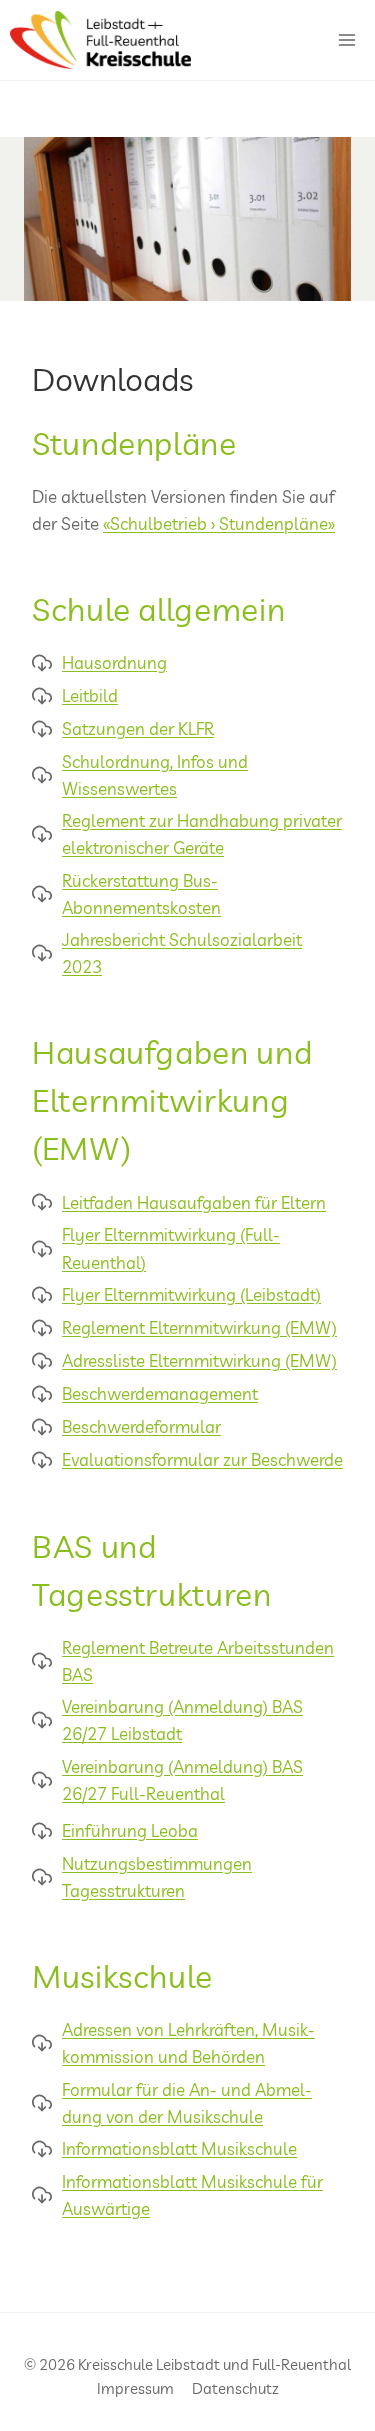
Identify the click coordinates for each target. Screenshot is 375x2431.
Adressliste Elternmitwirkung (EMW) (199, 1360)
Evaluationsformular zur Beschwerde (202, 1459)
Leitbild (90, 695)
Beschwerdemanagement (160, 1393)
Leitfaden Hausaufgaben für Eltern (194, 1202)
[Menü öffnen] (346, 39)
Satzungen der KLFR (138, 728)
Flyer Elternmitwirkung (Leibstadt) (191, 1294)
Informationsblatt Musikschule (179, 2148)
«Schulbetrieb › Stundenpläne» (219, 523)
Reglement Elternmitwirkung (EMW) (199, 1327)
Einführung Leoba (130, 1830)
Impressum (135, 2388)
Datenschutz (235, 2388)
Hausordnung (114, 662)
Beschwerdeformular (141, 1426)
